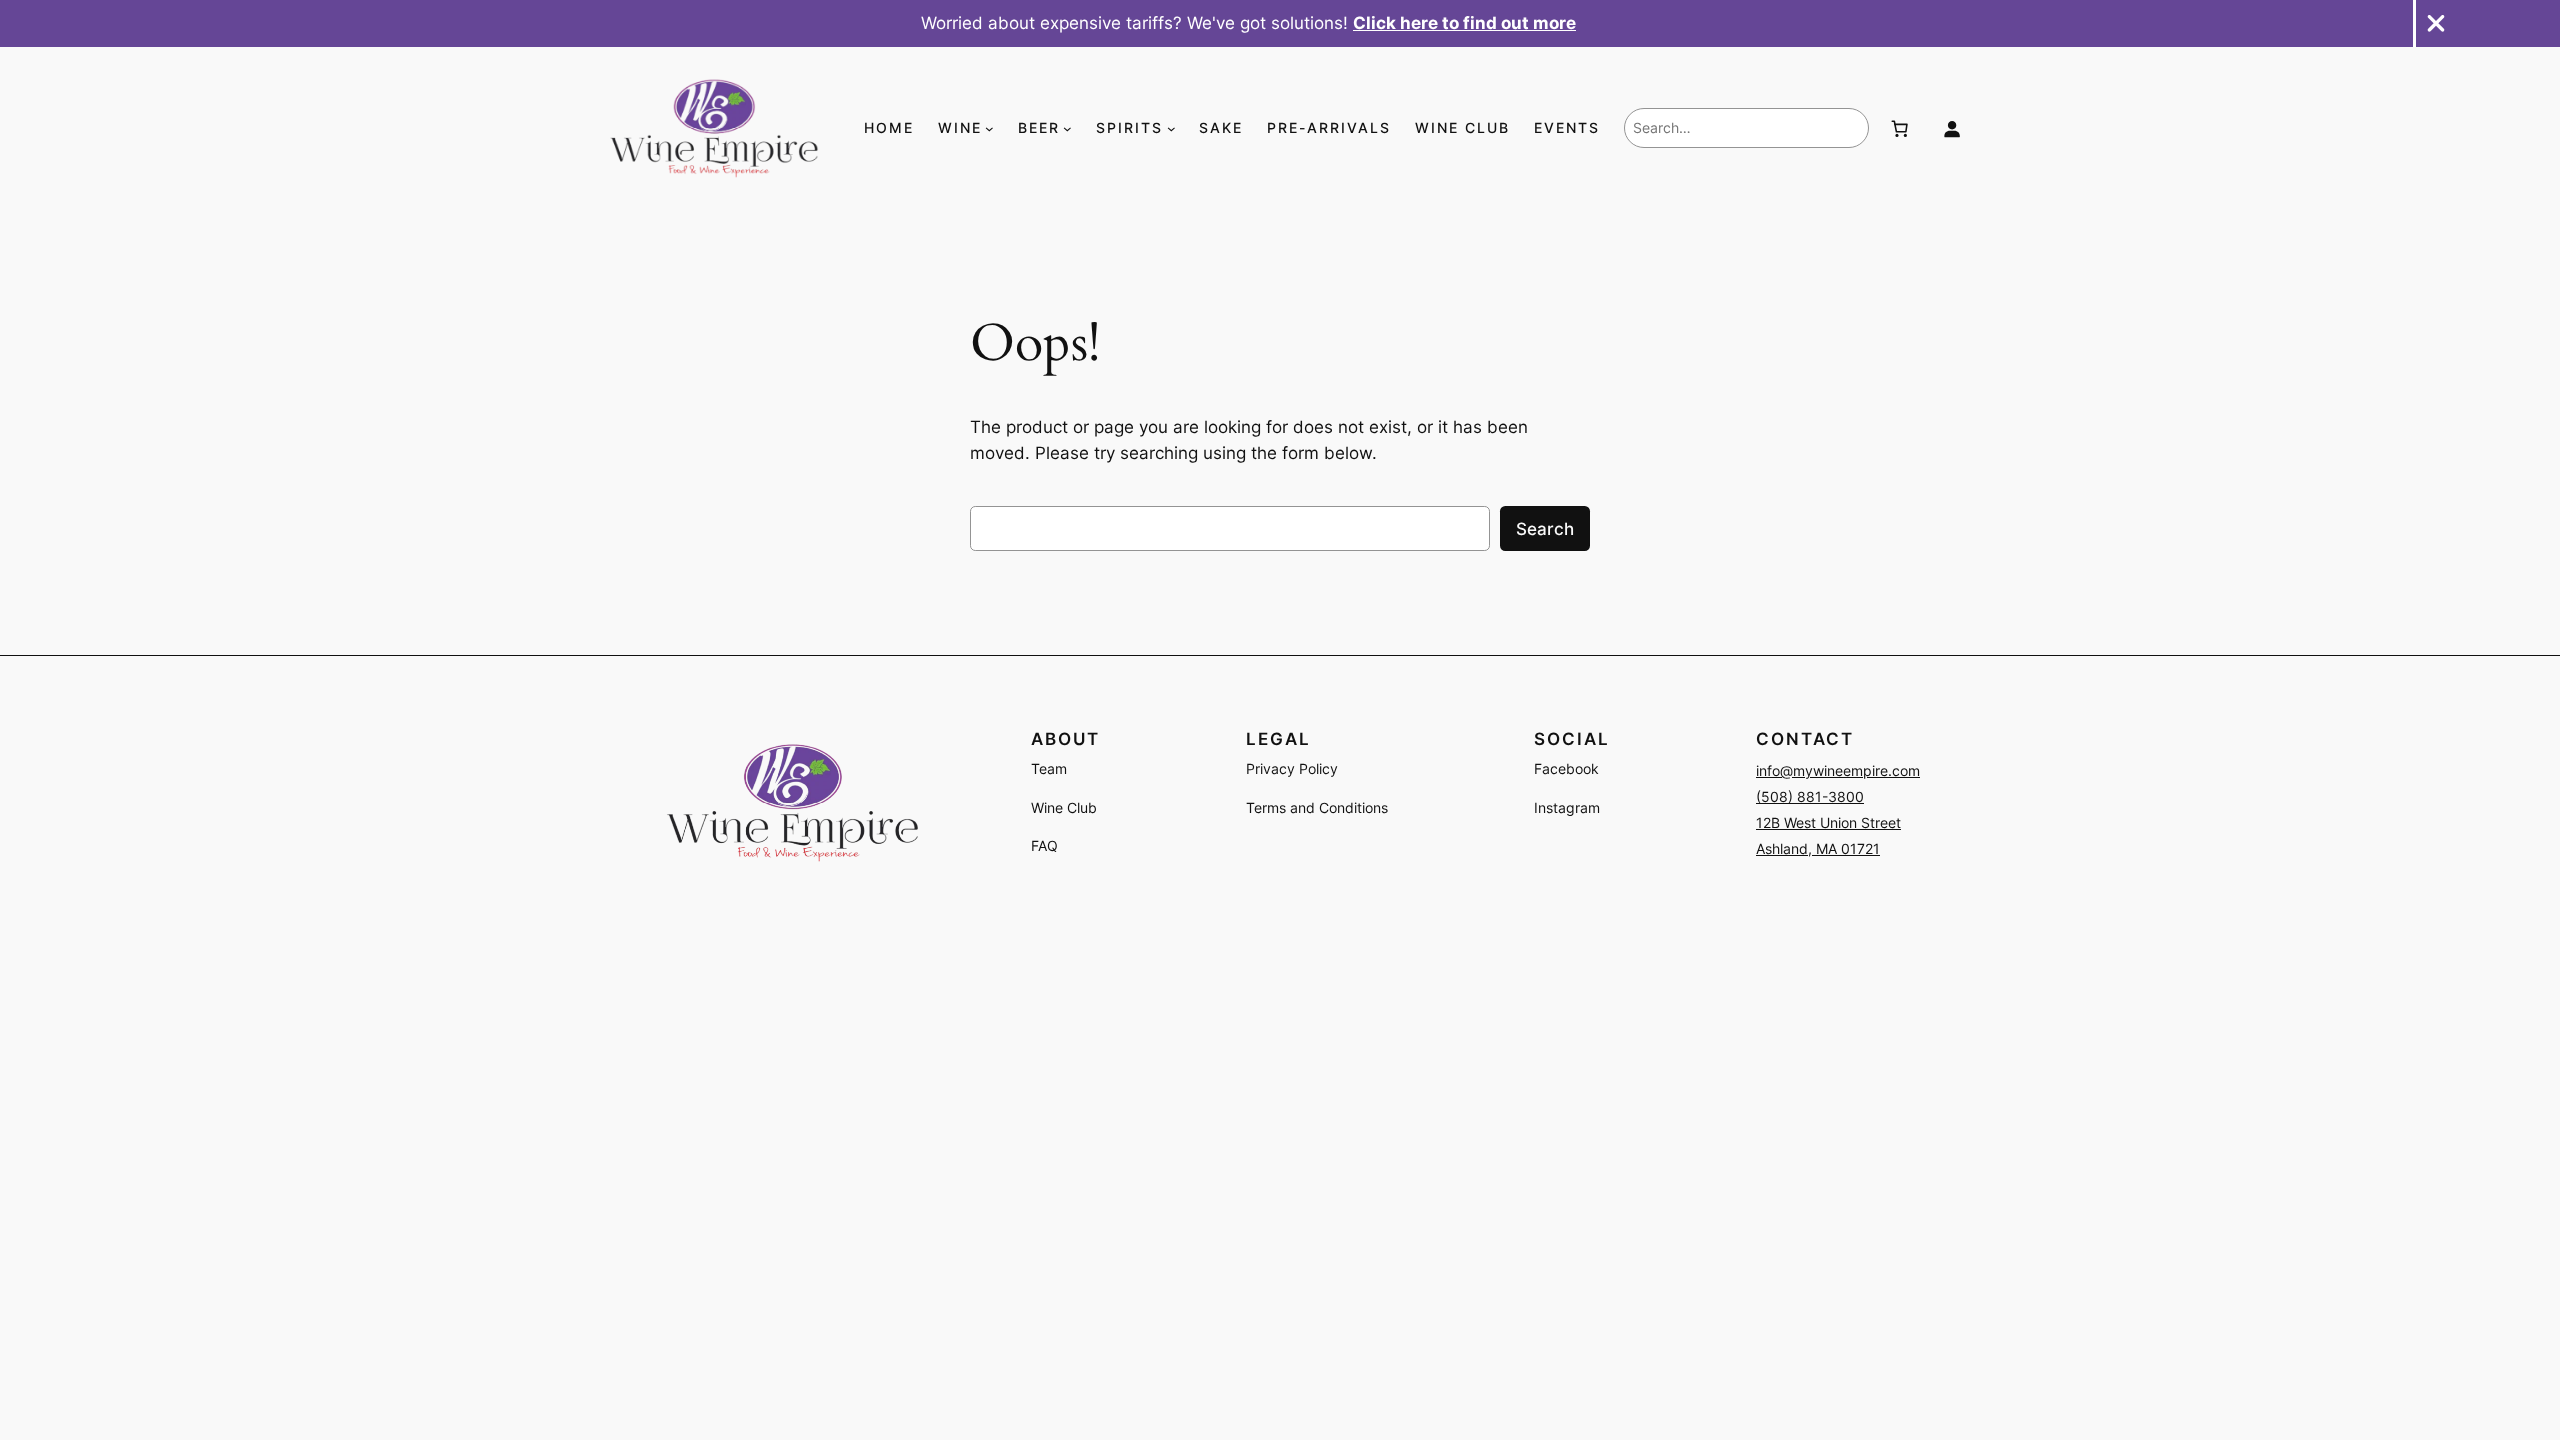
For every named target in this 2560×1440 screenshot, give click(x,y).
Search (1545, 529)
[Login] (1951, 128)
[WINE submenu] (989, 128)
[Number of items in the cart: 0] (1900, 128)
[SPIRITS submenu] (1171, 128)
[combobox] (1746, 128)
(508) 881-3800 (1810, 796)
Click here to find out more (1464, 23)
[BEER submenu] (1067, 128)
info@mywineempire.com (1838, 770)
